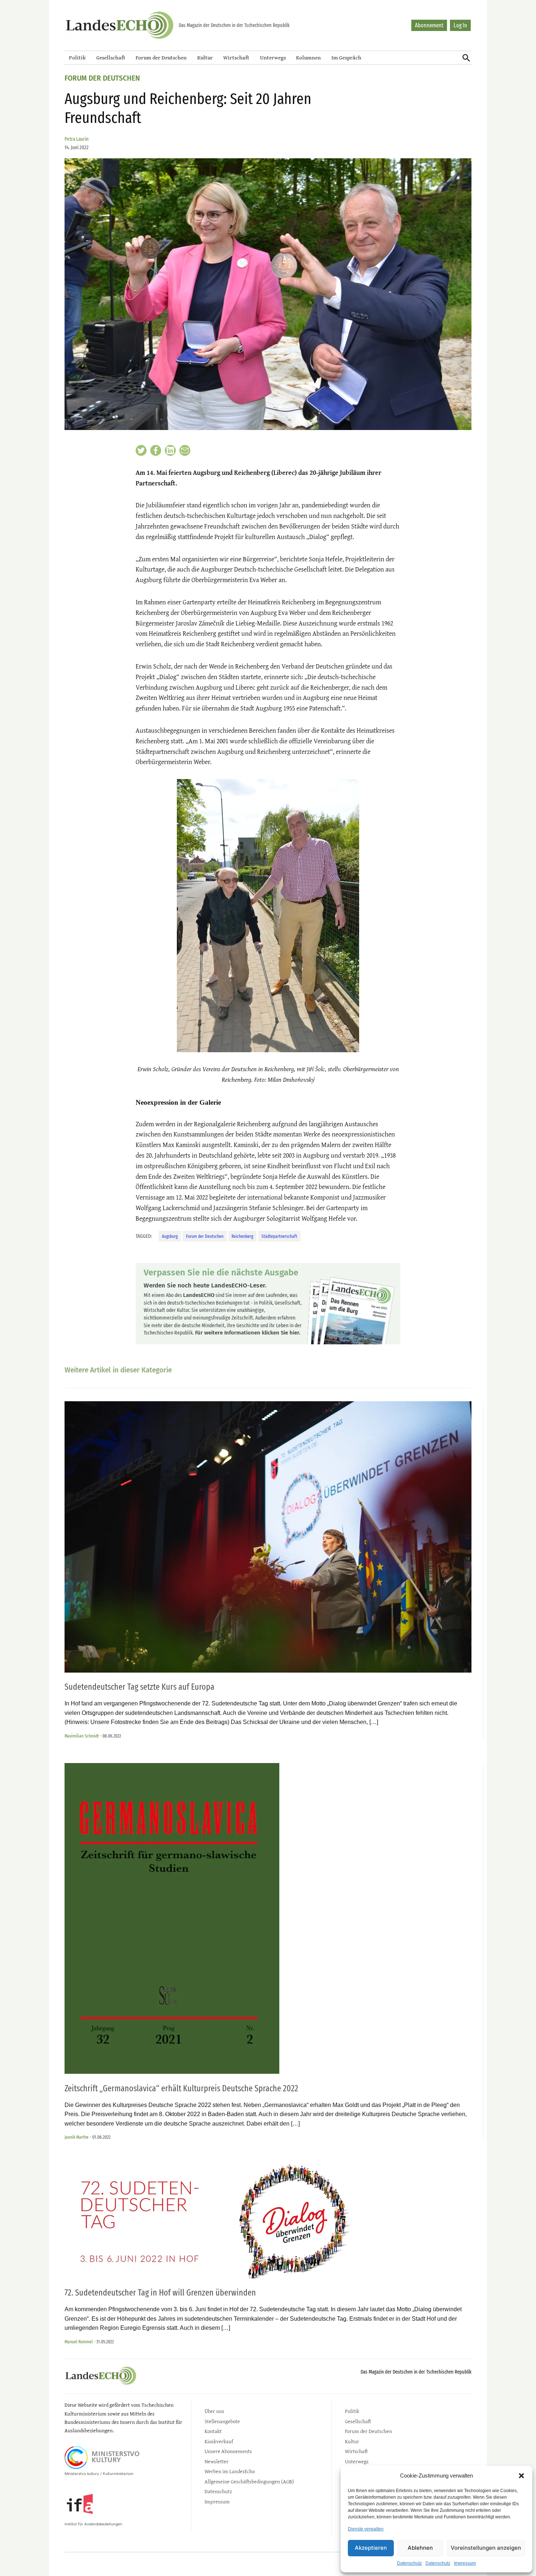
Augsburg (170, 1236)
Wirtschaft (236, 57)
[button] (521, 2476)
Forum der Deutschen (161, 57)
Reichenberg (242, 1236)
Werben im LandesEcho (230, 2471)
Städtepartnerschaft (279, 1236)
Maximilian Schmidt (82, 1736)
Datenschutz (409, 2563)
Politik (77, 57)
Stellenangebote (222, 2421)
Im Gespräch (346, 57)
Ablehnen (420, 2548)
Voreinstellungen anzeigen (486, 2548)
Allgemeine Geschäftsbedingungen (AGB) (249, 2481)
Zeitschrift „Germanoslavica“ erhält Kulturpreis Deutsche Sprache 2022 (181, 2088)
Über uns (214, 2411)
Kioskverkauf (219, 2441)
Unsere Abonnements (228, 2451)
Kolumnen (308, 57)
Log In (460, 25)
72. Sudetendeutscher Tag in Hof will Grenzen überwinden (160, 2293)
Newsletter (217, 2461)
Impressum (465, 2563)
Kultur (205, 57)
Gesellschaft (111, 57)
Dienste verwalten (366, 2529)
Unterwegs (273, 57)
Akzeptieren (371, 2548)
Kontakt (213, 2431)
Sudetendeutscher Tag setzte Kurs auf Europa (139, 1687)
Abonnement (429, 25)
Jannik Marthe (77, 2137)
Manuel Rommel (79, 2342)
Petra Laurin (77, 139)
